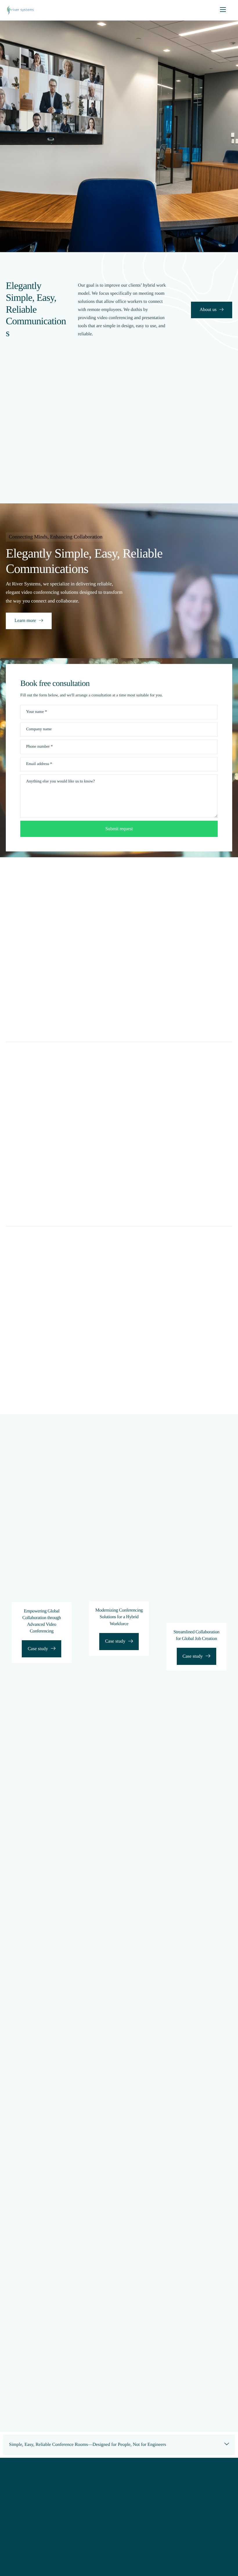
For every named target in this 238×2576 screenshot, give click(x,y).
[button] (119, 2445)
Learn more (25, 621)
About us (208, 310)
